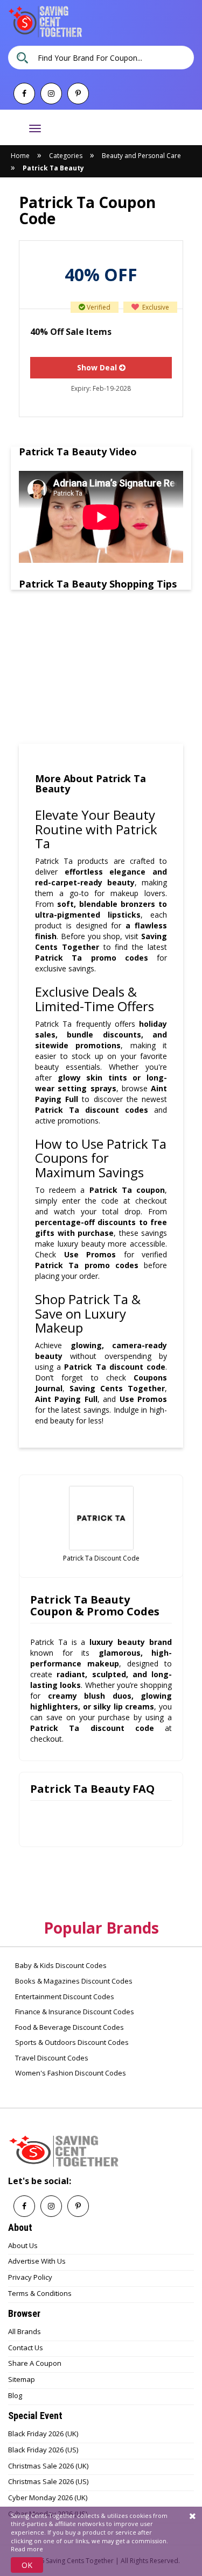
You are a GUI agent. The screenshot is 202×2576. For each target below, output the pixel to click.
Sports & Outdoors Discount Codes (71, 2042)
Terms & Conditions (40, 2293)
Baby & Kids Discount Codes (60, 1965)
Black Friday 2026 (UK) (43, 2434)
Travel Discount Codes (51, 2058)
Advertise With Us (37, 2261)
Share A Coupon (35, 2363)
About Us (23, 2245)
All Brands (25, 2331)
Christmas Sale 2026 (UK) (48, 2466)
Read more (27, 2549)
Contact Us (26, 2348)
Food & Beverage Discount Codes (69, 2027)
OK (27, 2565)
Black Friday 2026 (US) (43, 2450)
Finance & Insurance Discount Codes (74, 2012)
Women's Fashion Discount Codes (70, 2073)
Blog (15, 2395)
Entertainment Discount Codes (64, 1997)
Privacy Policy (30, 2277)
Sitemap (22, 2379)
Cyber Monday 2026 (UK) (48, 2498)
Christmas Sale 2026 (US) (48, 2481)
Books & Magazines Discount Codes (73, 1981)
